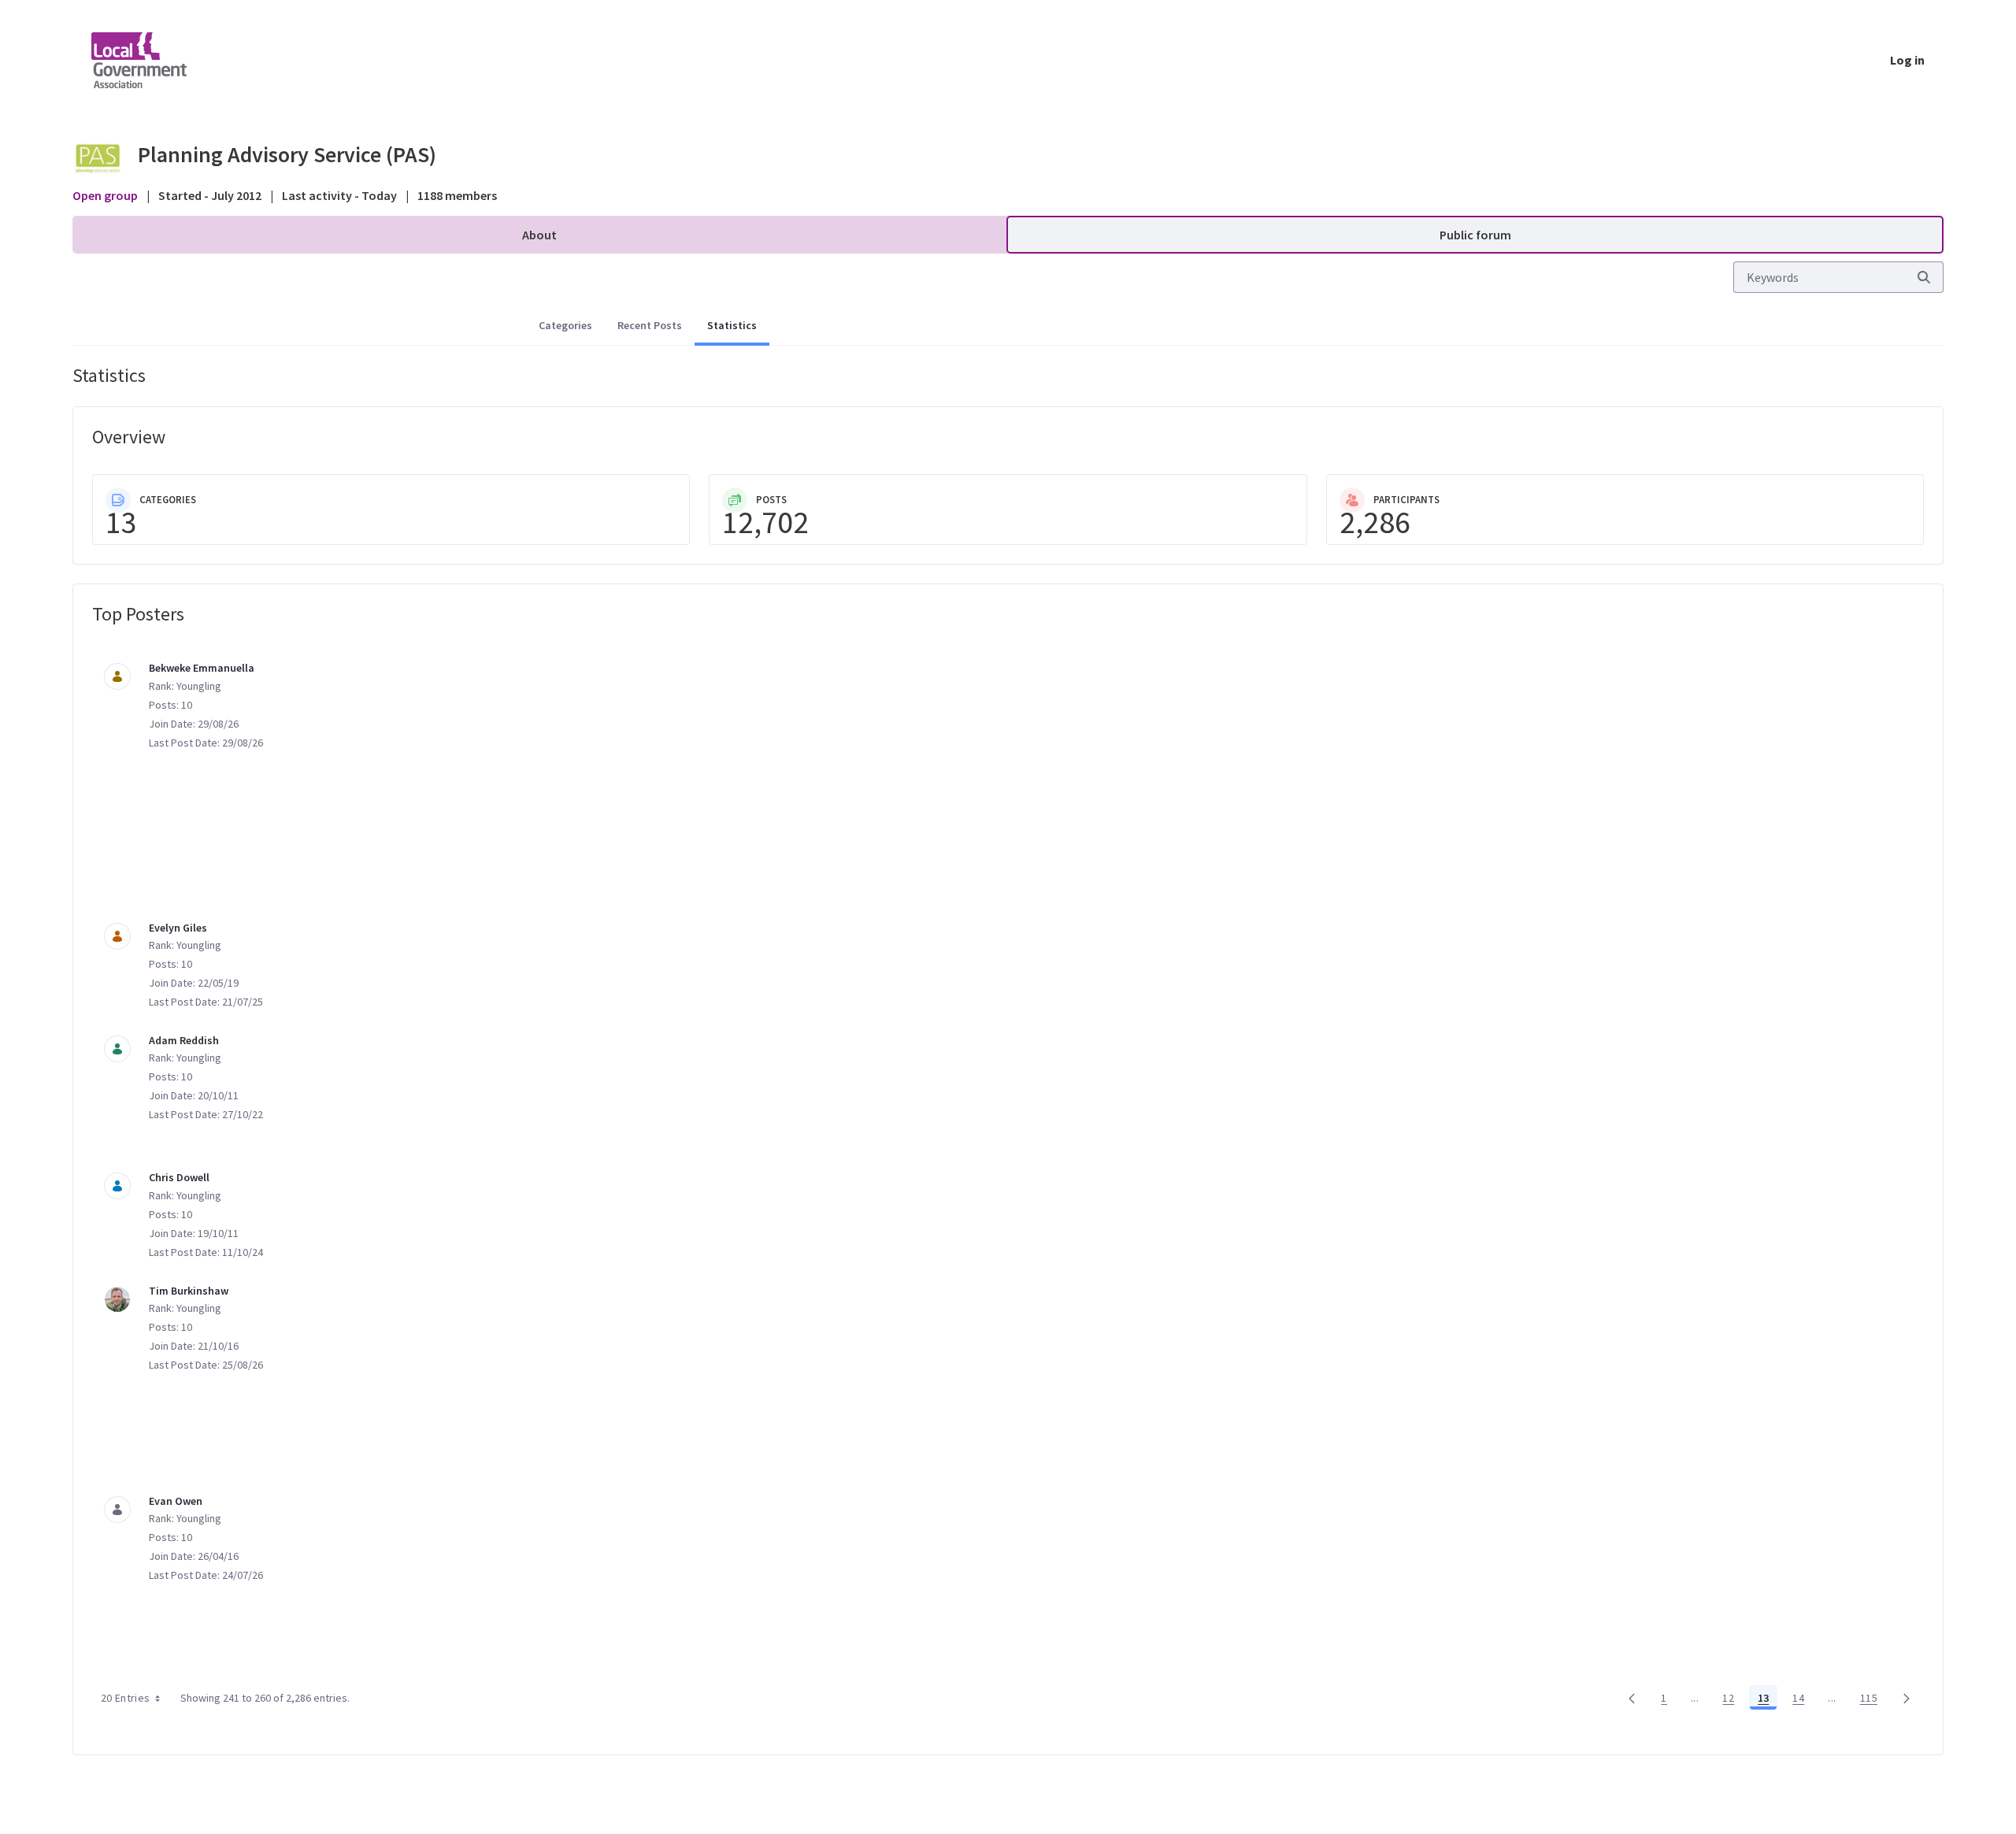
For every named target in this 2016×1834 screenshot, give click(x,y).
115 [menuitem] (1873, 1701)
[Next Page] (1907, 1698)
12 (1732, 1701)
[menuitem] (539, 235)
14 (1803, 1701)
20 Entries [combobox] (126, 1698)
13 (1768, 1701)
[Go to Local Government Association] (152, 60)
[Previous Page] (1632, 1698)
